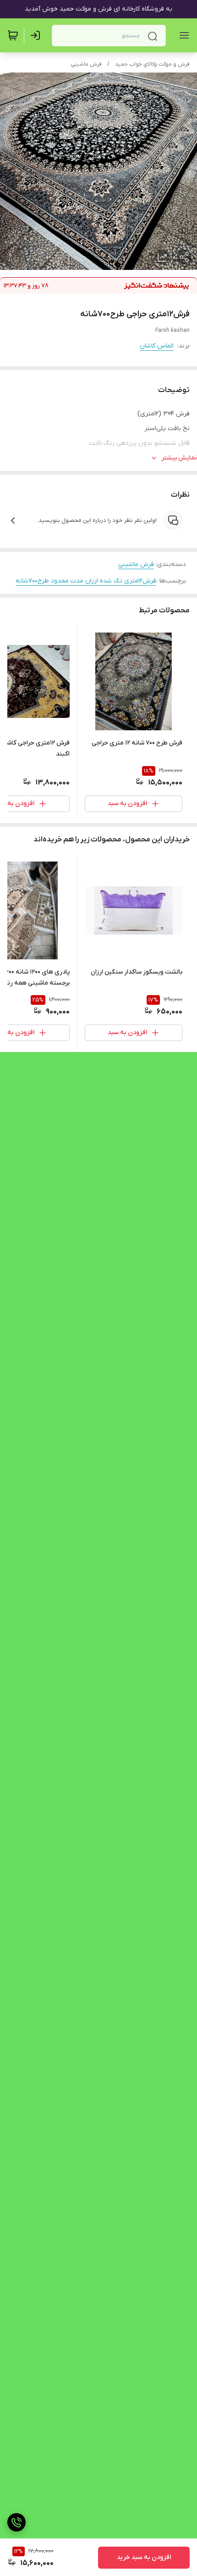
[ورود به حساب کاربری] (37, 35)
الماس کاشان (157, 346)
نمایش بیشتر (179, 458)
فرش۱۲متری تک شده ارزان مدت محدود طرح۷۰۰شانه (86, 581)
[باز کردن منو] (182, 35)
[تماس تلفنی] (16, 2522)
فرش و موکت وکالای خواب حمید (152, 64)
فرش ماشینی (86, 64)
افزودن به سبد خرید (144, 2557)
